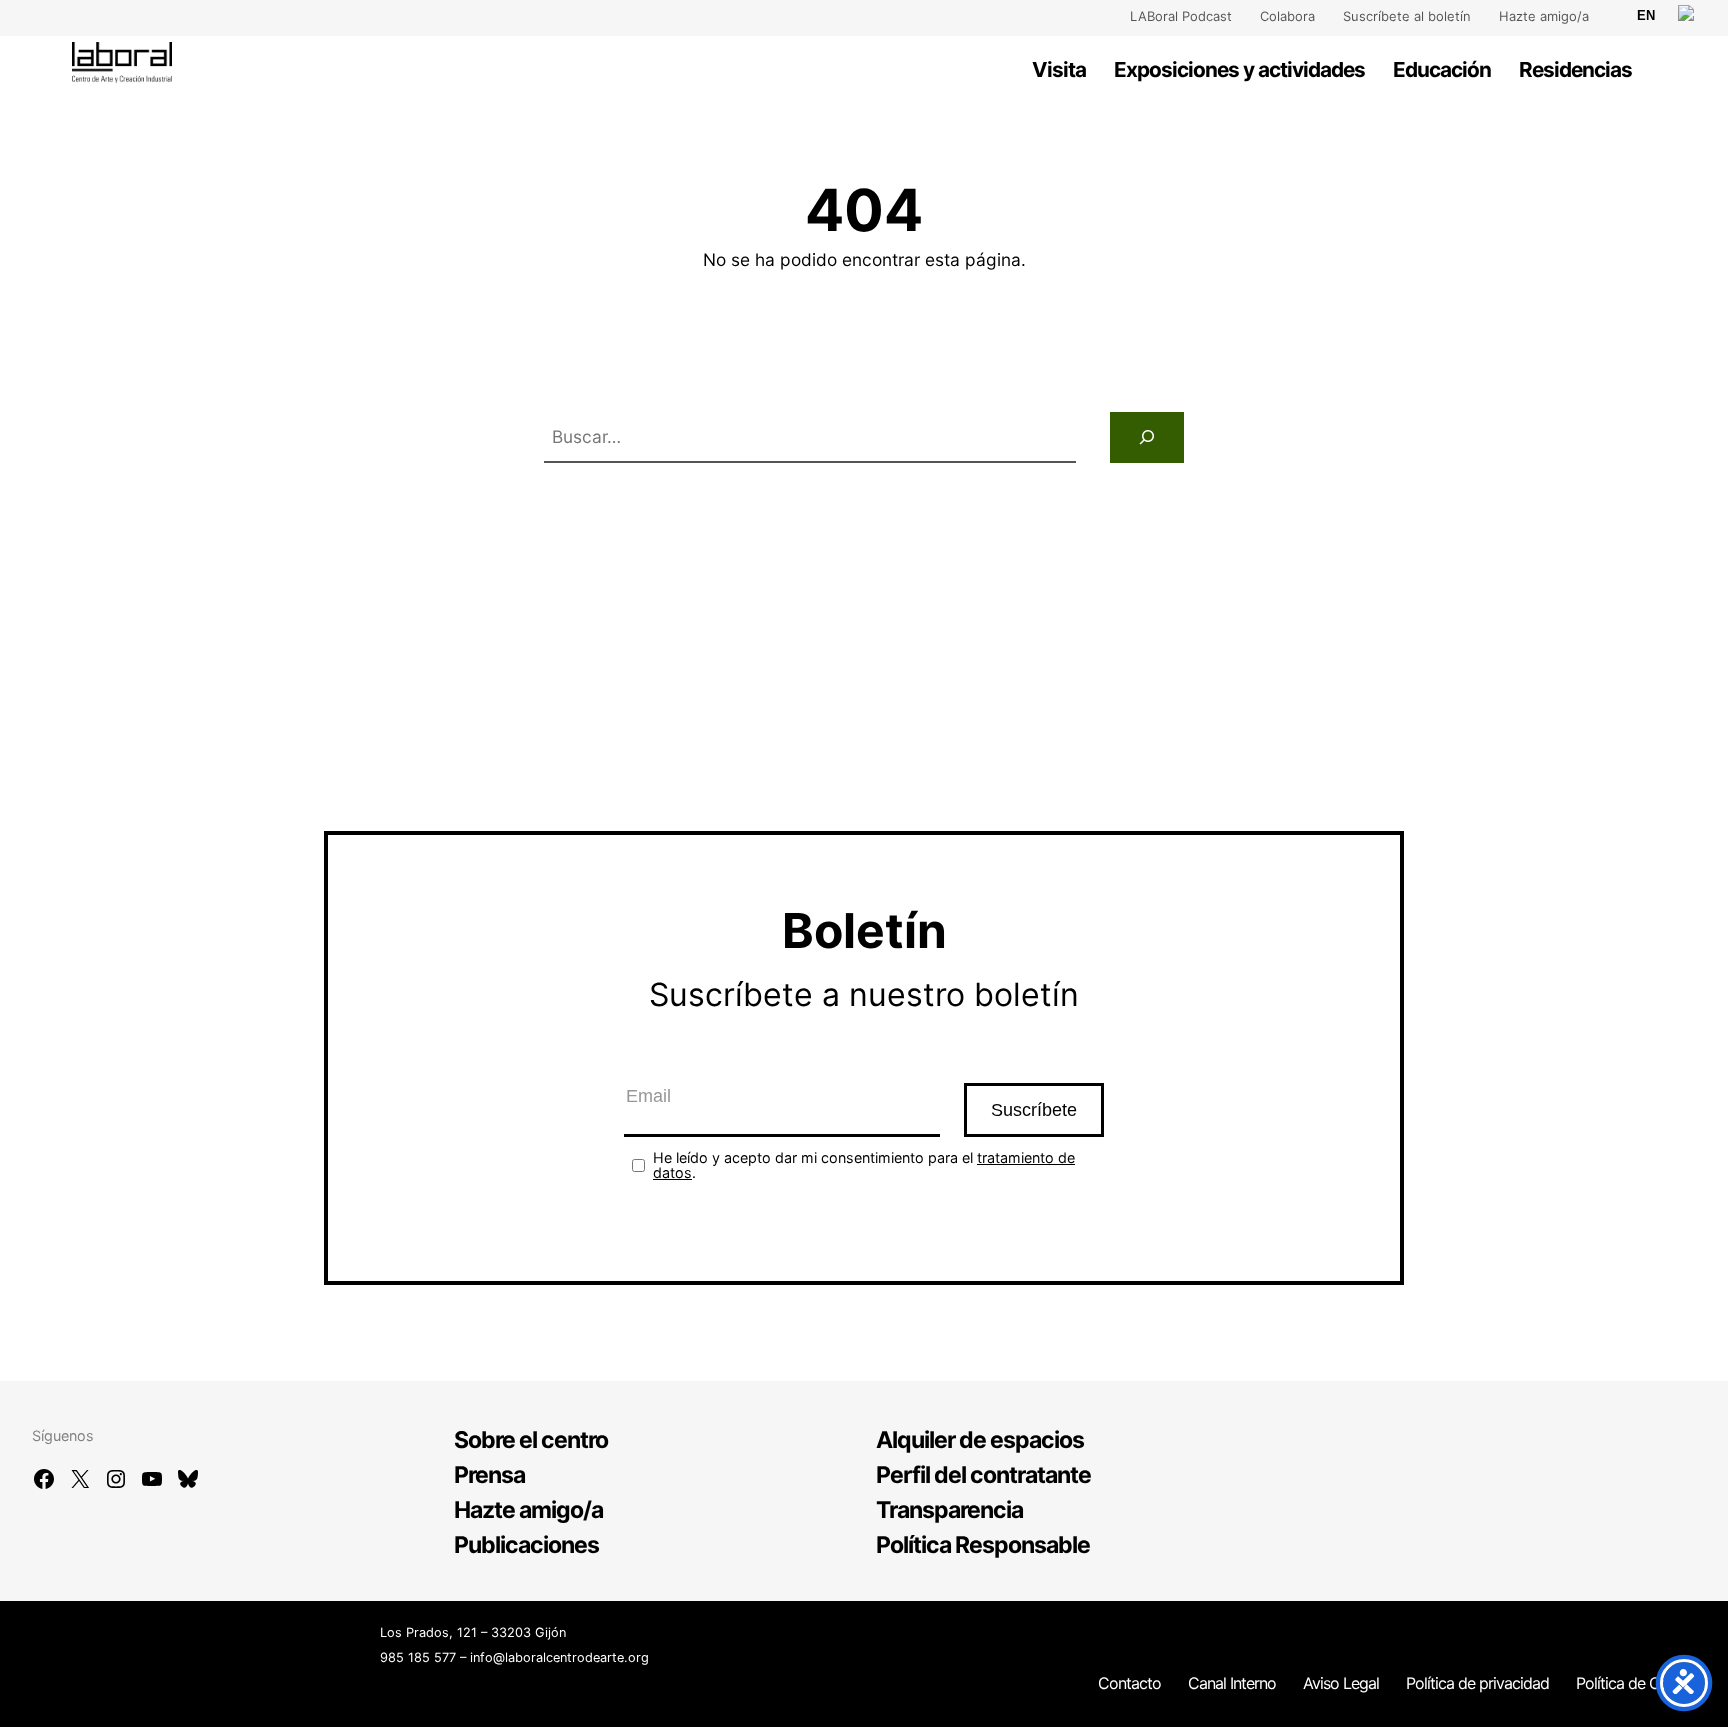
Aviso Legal (1341, 1683)
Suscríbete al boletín (1407, 16)
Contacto (1129, 1683)
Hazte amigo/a (1544, 16)
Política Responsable (983, 1545)
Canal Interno (1232, 1683)
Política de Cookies (1640, 1683)
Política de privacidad (1477, 1683)
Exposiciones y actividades (1239, 69)
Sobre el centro (531, 1440)
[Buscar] (1147, 437)
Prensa (489, 1475)
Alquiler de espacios (980, 1440)
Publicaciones (526, 1545)
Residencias (1575, 69)
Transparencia (949, 1510)
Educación (1442, 69)
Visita (1059, 69)
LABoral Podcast (1181, 16)
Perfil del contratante (983, 1475)
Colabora (1287, 16)
